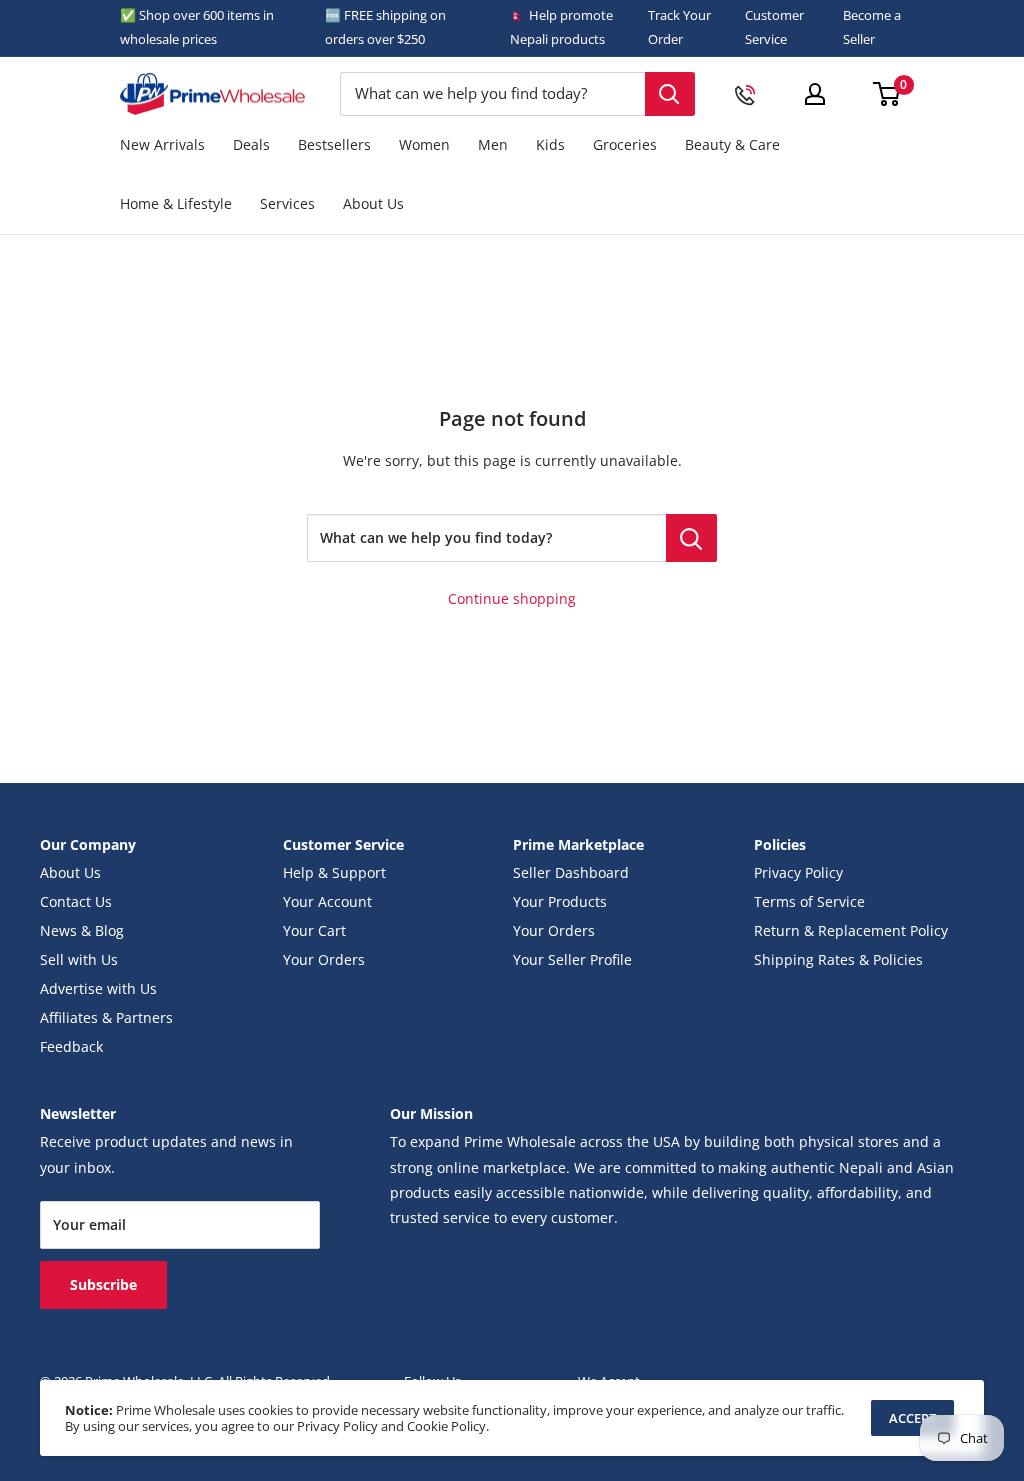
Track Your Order (679, 27)
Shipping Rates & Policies (838, 960)
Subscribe (103, 1284)
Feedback (71, 1047)
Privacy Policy (798, 873)
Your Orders (324, 960)
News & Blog (82, 931)
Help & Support (334, 873)
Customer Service (774, 27)
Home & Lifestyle (176, 204)
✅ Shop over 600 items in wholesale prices (197, 27)
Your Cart (314, 931)
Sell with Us (79, 960)
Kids (550, 145)
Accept (912, 1418)
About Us (373, 204)
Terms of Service (809, 902)
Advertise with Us (98, 989)
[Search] (670, 94)
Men (493, 145)
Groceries (625, 145)
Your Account (327, 902)
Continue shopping (512, 599)
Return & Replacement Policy (851, 931)
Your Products (560, 902)
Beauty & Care (732, 145)
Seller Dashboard (571, 873)
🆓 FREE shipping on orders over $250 (385, 27)
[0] (887, 94)
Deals (251, 145)
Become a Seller (872, 27)
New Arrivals (162, 145)
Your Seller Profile (572, 960)
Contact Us (76, 902)
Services (287, 204)
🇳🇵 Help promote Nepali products (561, 27)
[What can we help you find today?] (691, 538)
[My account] (815, 94)
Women (424, 145)
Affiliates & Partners (106, 1018)
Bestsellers (334, 145)
